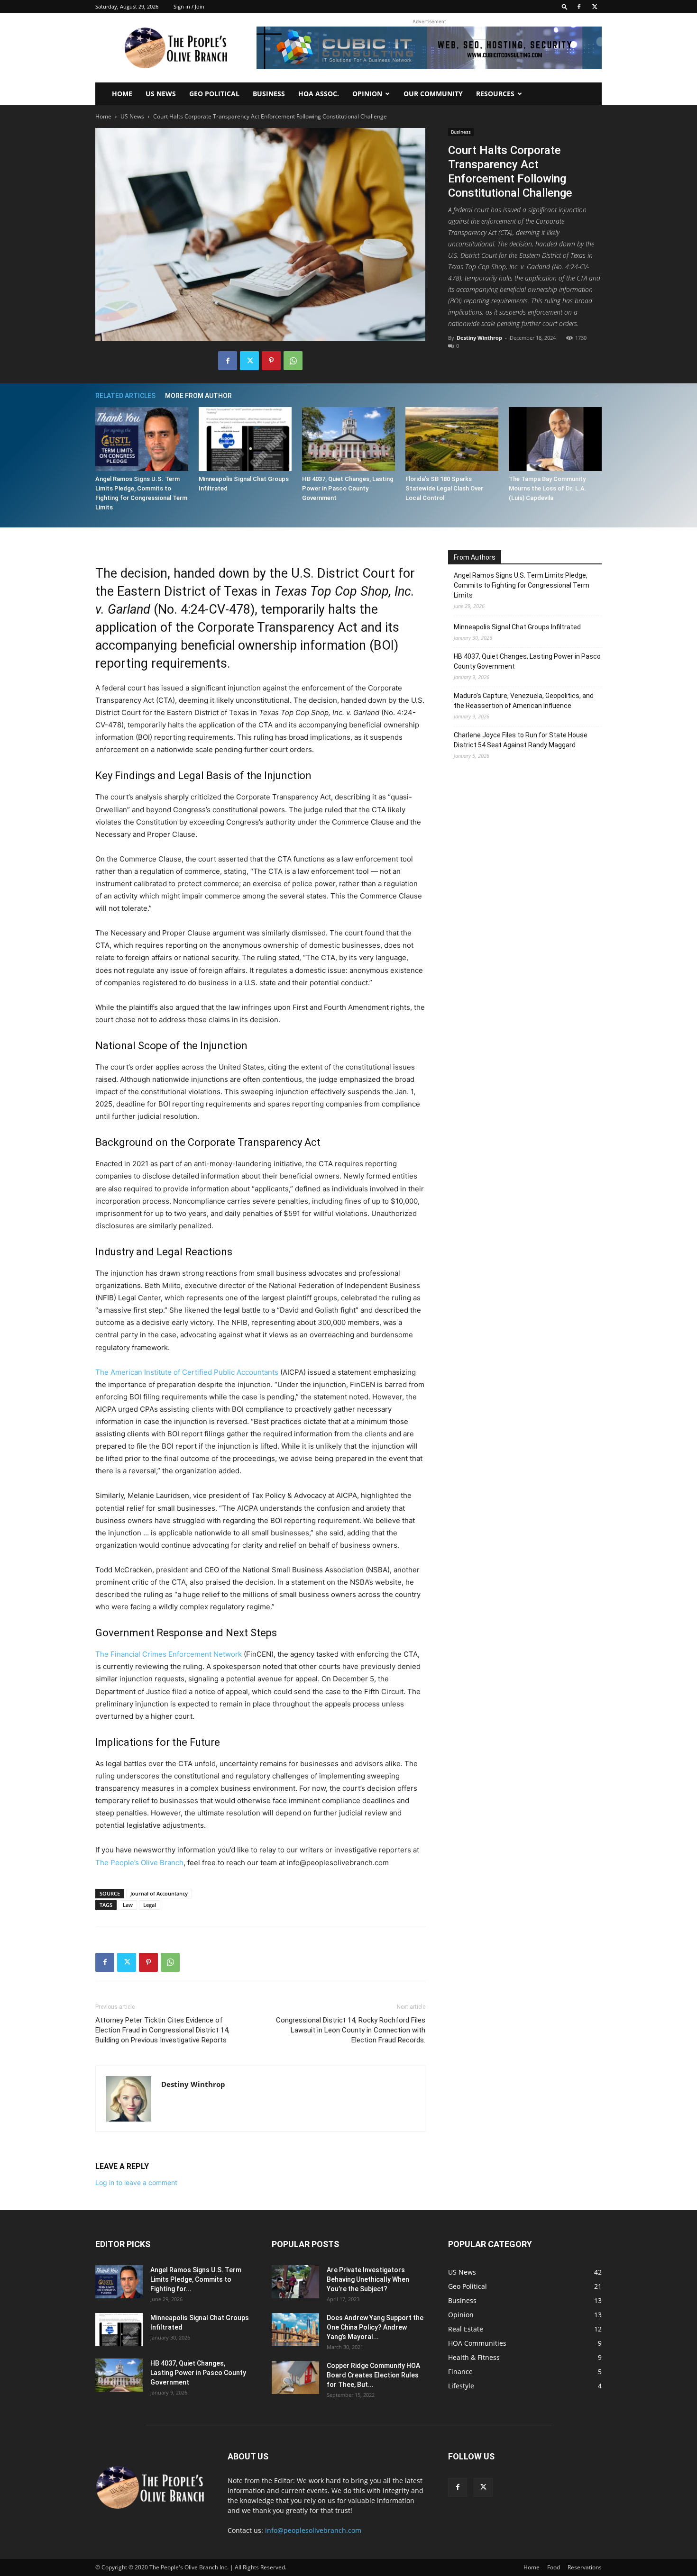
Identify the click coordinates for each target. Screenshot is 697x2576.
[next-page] (597, 395)
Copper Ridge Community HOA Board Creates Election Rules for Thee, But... (373, 2375)
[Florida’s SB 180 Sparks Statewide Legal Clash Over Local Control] (452, 439)
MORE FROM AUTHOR (198, 396)
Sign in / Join (189, 6)
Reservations (585, 2567)
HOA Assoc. (319, 94)
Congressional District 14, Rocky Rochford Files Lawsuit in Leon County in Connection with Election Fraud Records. (351, 2030)
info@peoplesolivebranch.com (313, 2530)
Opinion (367, 94)
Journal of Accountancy (159, 1893)
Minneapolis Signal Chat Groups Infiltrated (517, 627)
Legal (150, 1905)
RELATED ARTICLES (125, 396)
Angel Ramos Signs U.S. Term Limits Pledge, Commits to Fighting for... (196, 2279)
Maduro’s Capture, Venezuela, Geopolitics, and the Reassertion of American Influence (524, 701)
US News (161, 94)
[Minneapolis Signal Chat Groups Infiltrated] (245, 439)
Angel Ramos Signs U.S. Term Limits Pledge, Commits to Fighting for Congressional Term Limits (522, 585)
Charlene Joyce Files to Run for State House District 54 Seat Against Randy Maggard (521, 740)
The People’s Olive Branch (139, 1863)
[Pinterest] (271, 361)
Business (269, 94)
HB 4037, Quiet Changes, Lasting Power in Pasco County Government (348, 488)
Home (122, 94)
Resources (495, 94)
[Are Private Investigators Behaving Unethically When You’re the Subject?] (295, 2282)
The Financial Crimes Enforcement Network (169, 1654)
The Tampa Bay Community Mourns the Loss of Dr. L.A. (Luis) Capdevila (548, 488)
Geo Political (214, 94)
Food (554, 2567)
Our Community (433, 94)
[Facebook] (579, 7)
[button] (565, 6)
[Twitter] (595, 7)
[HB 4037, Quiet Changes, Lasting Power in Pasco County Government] (348, 439)
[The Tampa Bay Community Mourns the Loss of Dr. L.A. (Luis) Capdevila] (555, 439)
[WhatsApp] (293, 361)
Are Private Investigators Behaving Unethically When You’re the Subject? (368, 2279)
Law (128, 1905)
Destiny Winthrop (479, 338)
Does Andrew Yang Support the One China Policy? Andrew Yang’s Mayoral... (375, 2327)
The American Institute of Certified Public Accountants (187, 1372)
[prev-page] (583, 395)
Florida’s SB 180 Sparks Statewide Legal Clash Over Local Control (444, 488)
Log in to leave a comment (136, 2182)
